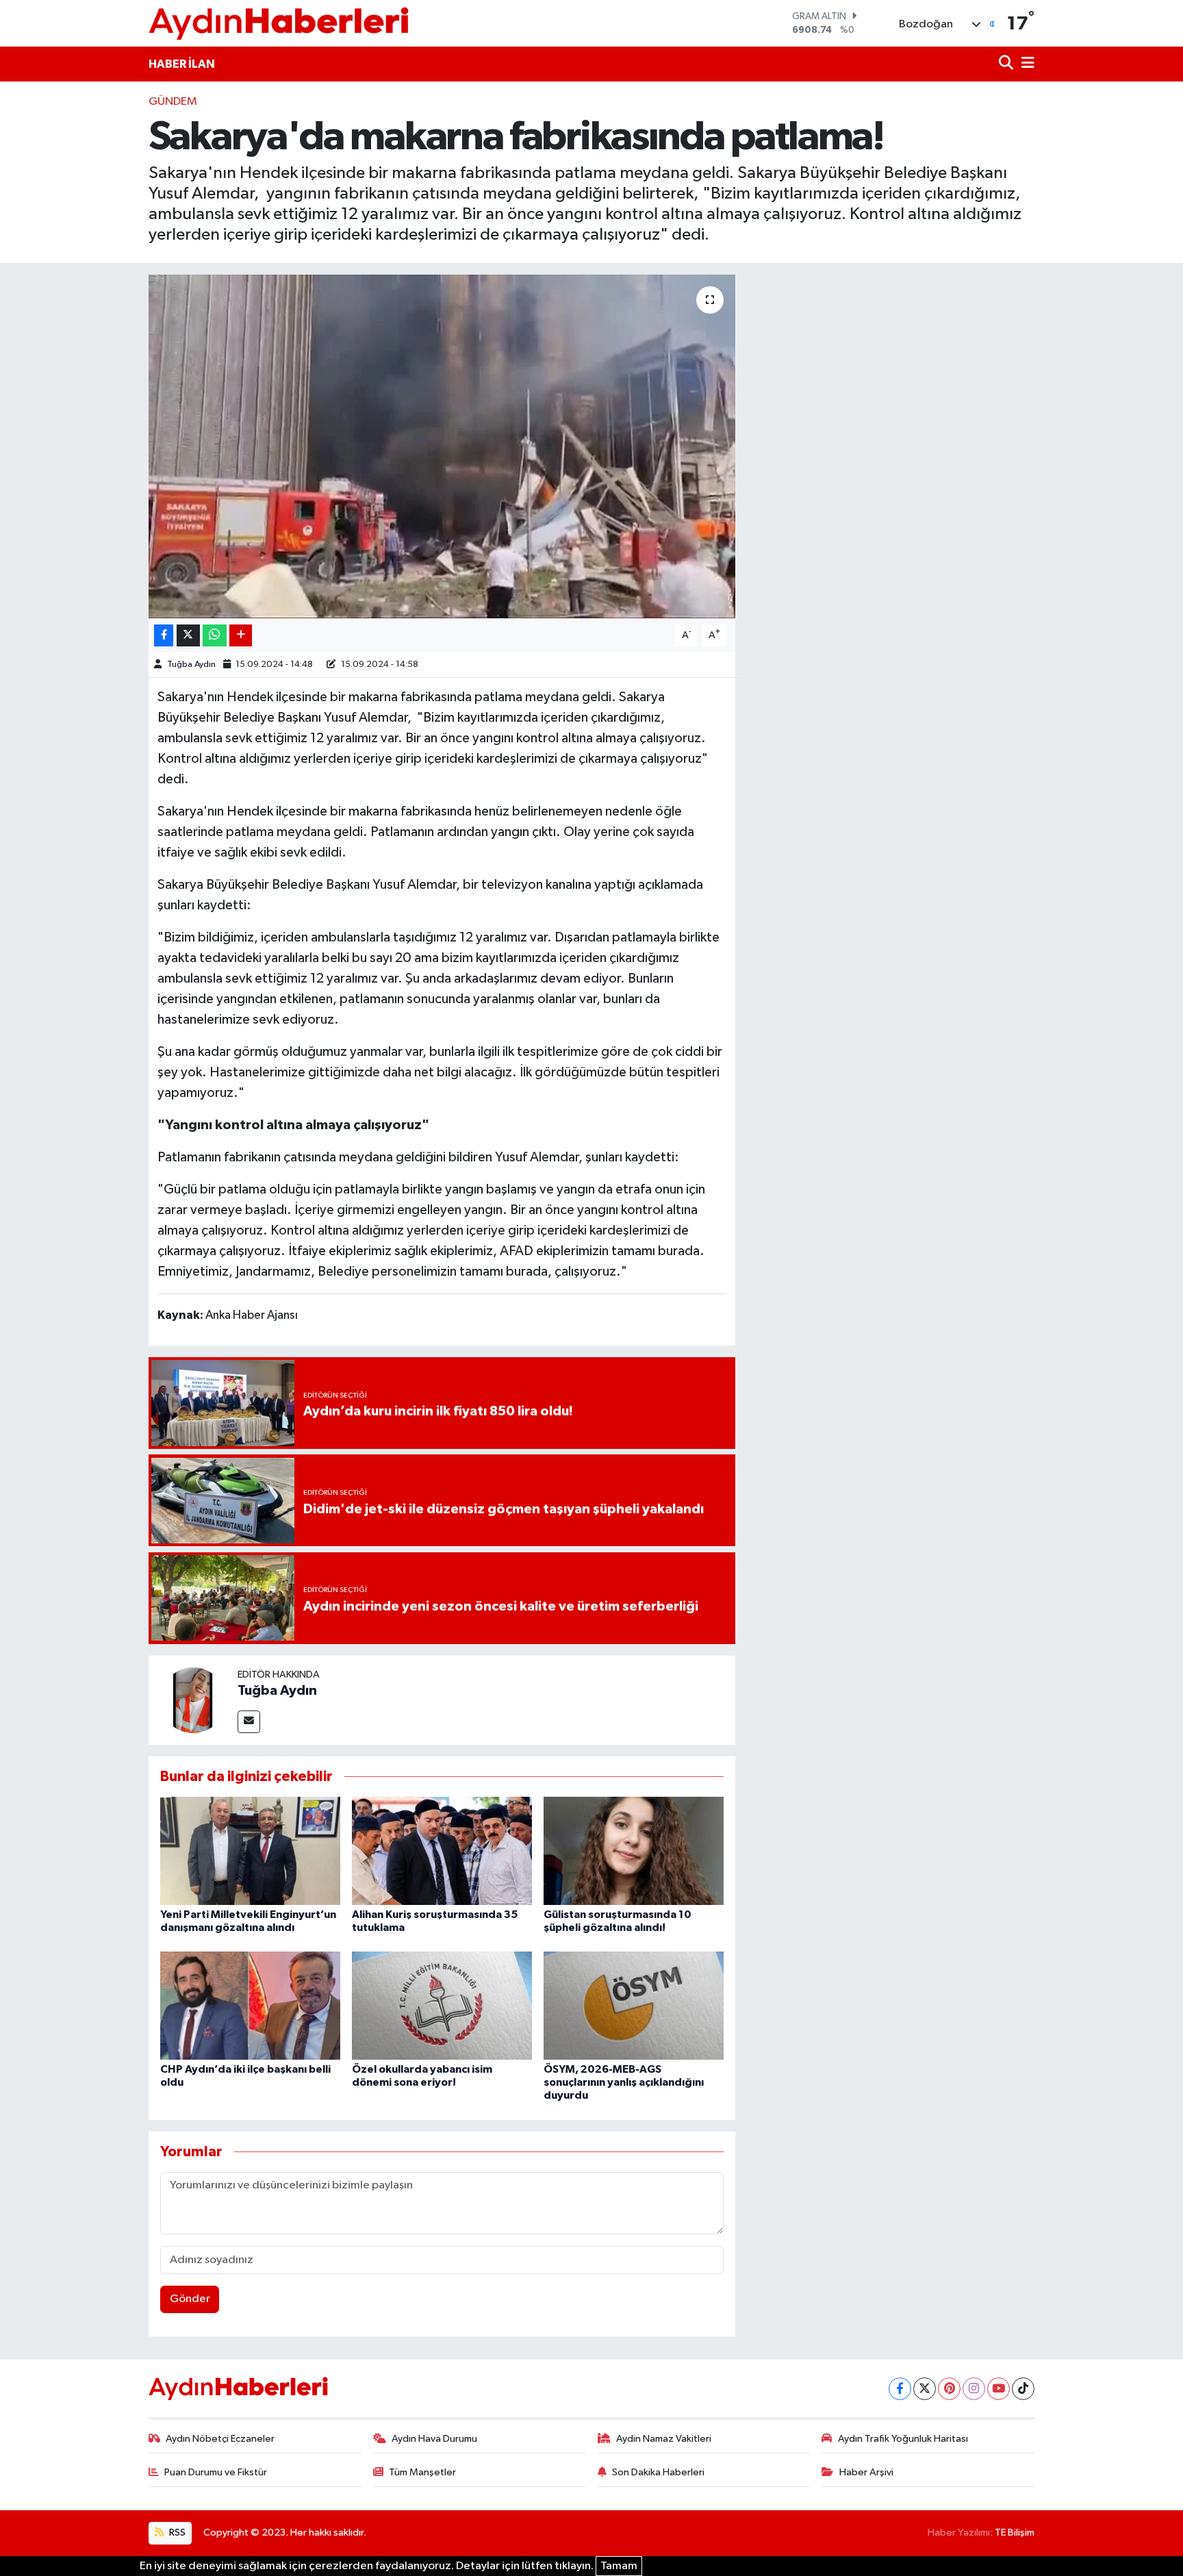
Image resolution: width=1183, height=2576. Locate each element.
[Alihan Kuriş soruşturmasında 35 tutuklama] (442, 1851)
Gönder (190, 2299)
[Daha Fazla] (241, 636)
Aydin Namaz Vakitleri (664, 2439)
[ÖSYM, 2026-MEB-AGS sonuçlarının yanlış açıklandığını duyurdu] (634, 2005)
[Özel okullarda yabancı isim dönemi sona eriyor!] (442, 2005)
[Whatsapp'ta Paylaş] (215, 636)
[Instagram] (974, 2389)
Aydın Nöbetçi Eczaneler (220, 2439)
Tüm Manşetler (422, 2472)
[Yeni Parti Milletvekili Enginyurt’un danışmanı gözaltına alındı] (250, 1851)
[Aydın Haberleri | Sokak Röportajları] (279, 23)
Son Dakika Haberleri (658, 2472)
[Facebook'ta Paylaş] (164, 636)
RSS (176, 2533)
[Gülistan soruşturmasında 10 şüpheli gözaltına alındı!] (634, 1851)
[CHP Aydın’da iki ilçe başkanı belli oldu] (250, 2005)
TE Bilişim (1015, 2533)
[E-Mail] (249, 1722)
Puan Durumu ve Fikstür (216, 2472)
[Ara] (1007, 64)
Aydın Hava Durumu (434, 2439)
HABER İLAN (182, 64)
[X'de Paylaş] (188, 636)
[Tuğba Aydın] (193, 1700)
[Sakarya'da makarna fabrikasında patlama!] (442, 446)
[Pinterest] (949, 2389)
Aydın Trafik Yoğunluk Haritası (903, 2439)
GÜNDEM (173, 102)
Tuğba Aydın (191, 665)
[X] (925, 2389)
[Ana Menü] (1026, 64)
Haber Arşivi (866, 2472)
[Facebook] (900, 2389)
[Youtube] (998, 2389)
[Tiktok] (1023, 2389)
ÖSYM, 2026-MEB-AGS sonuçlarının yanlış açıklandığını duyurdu (624, 2082)
